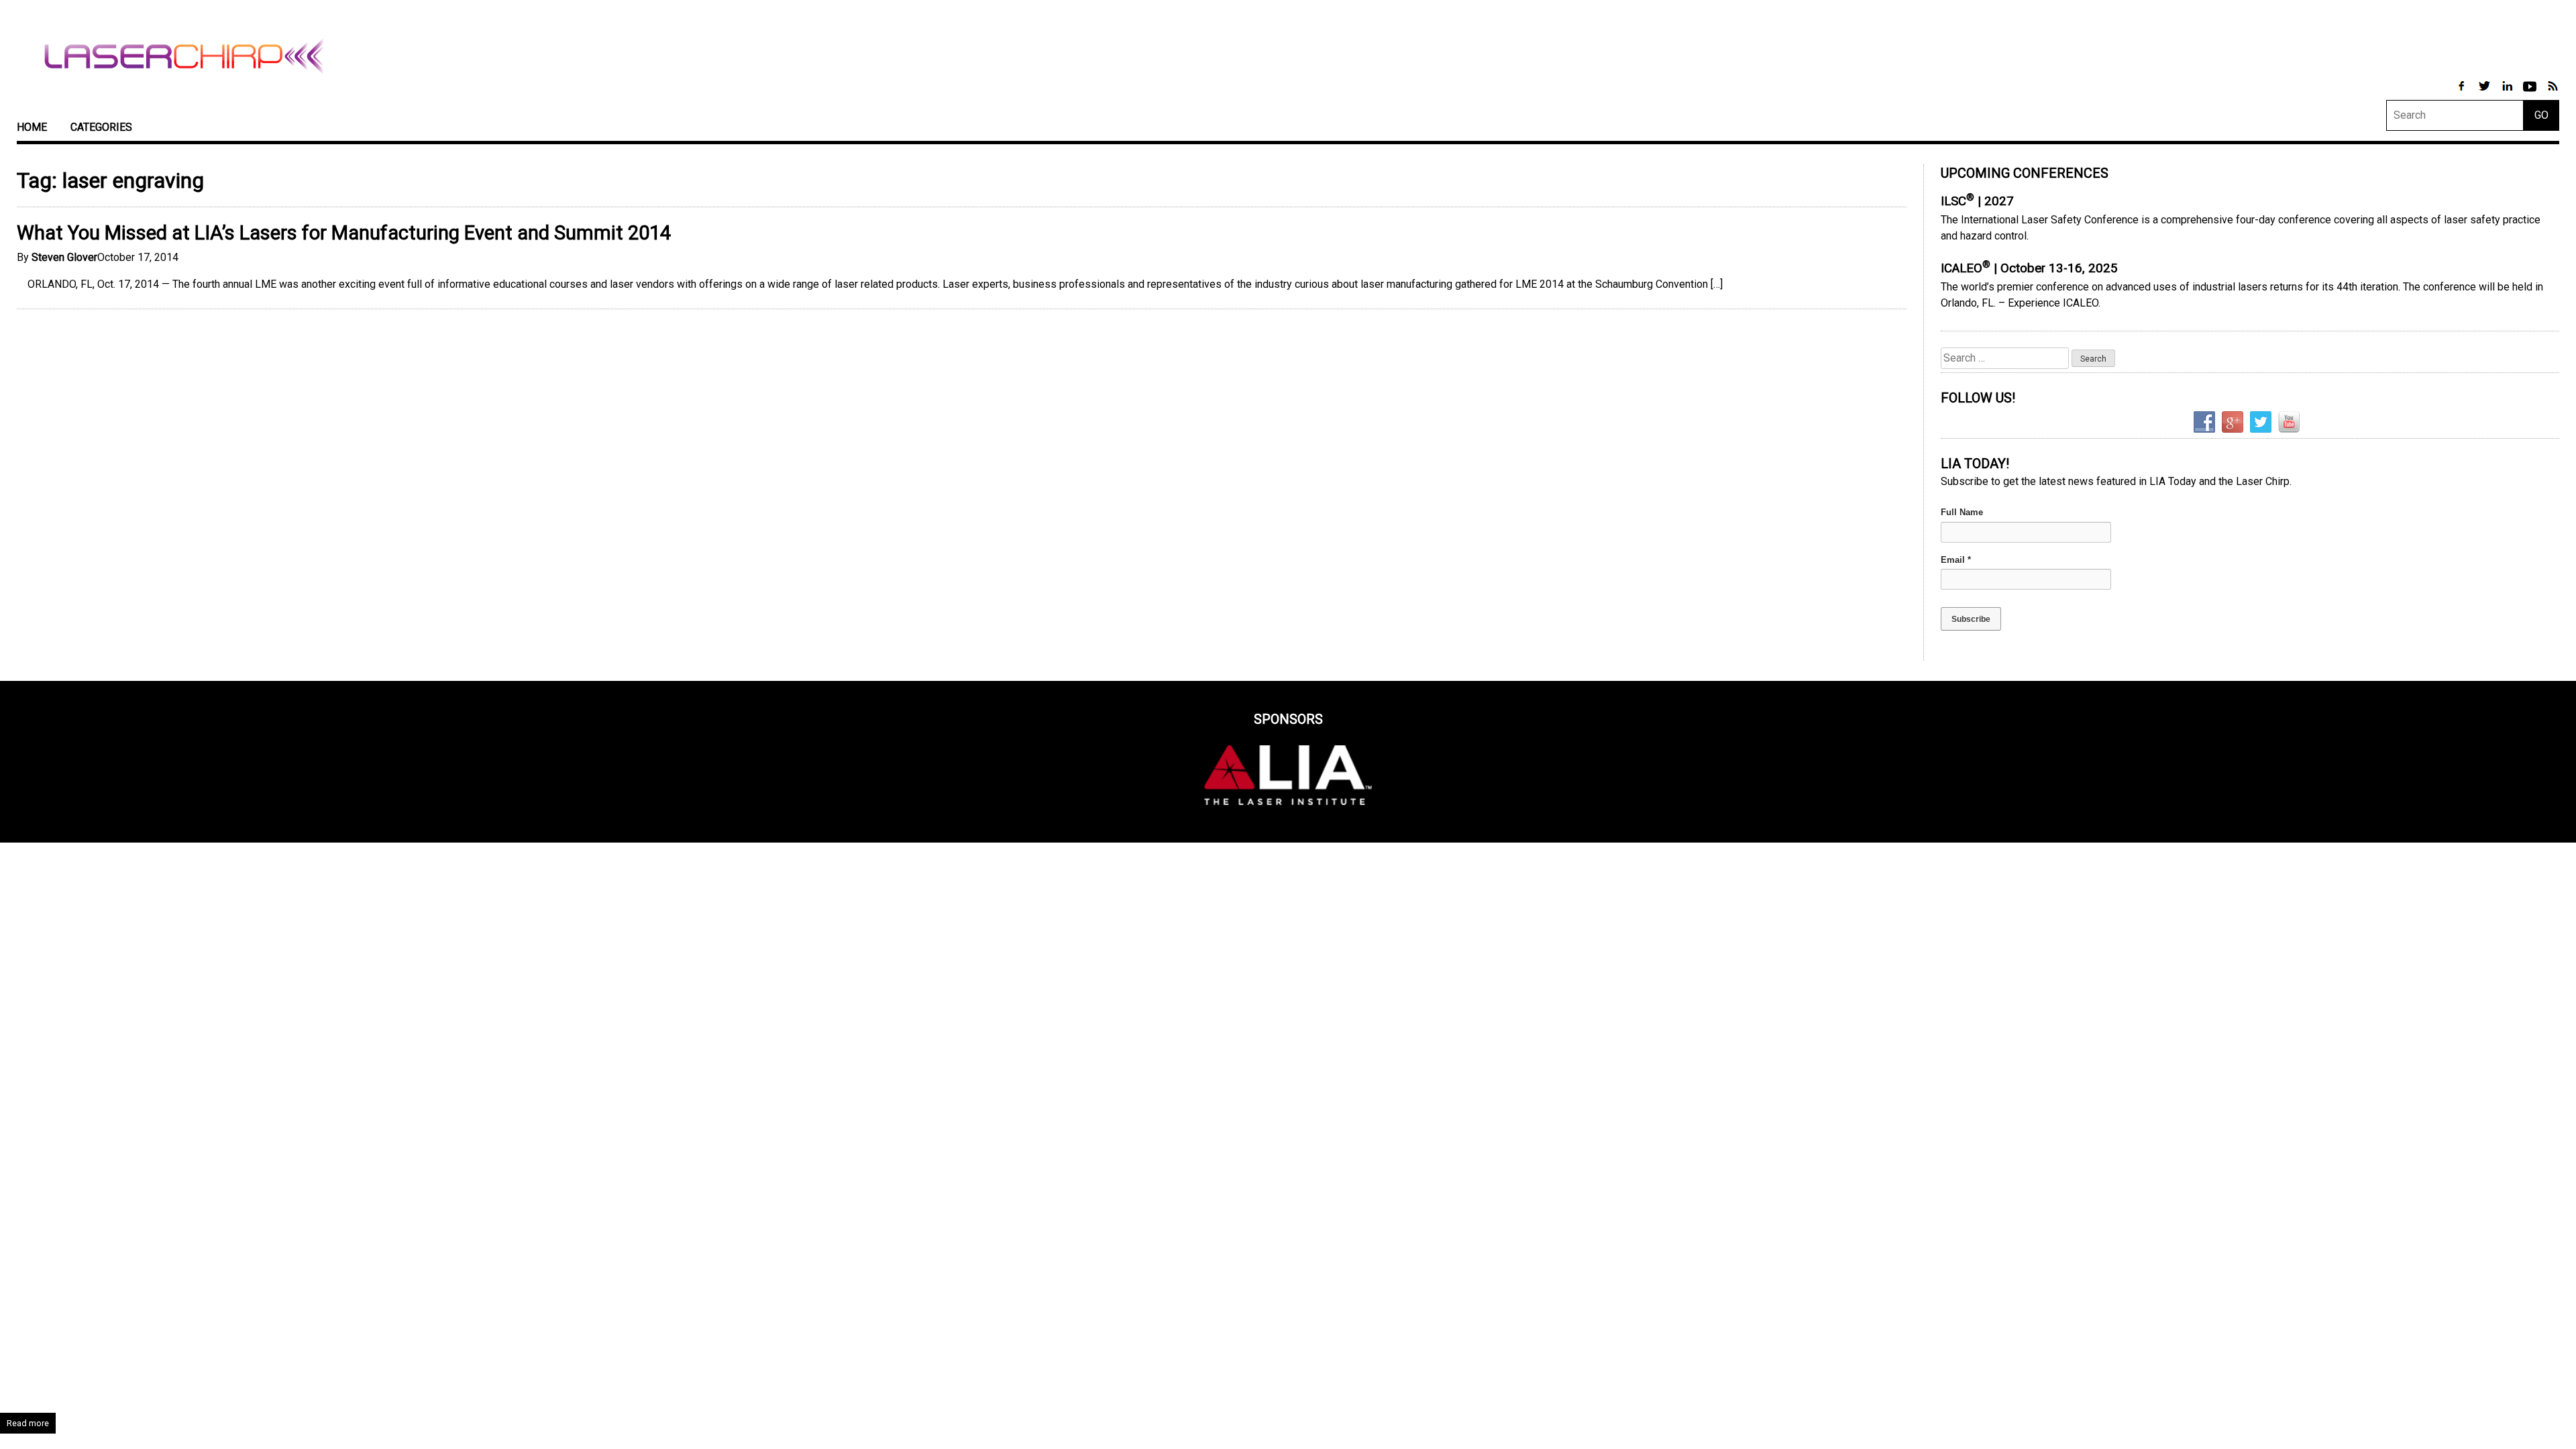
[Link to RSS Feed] (2553, 93)
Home (32, 127)
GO (2541, 115)
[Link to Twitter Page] (2485, 93)
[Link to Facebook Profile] (2463, 93)
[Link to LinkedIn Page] (2508, 93)
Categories (101, 127)
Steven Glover (64, 257)
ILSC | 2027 (1977, 201)
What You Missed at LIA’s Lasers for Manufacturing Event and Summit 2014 (344, 233)
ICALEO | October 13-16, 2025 (2029, 268)
